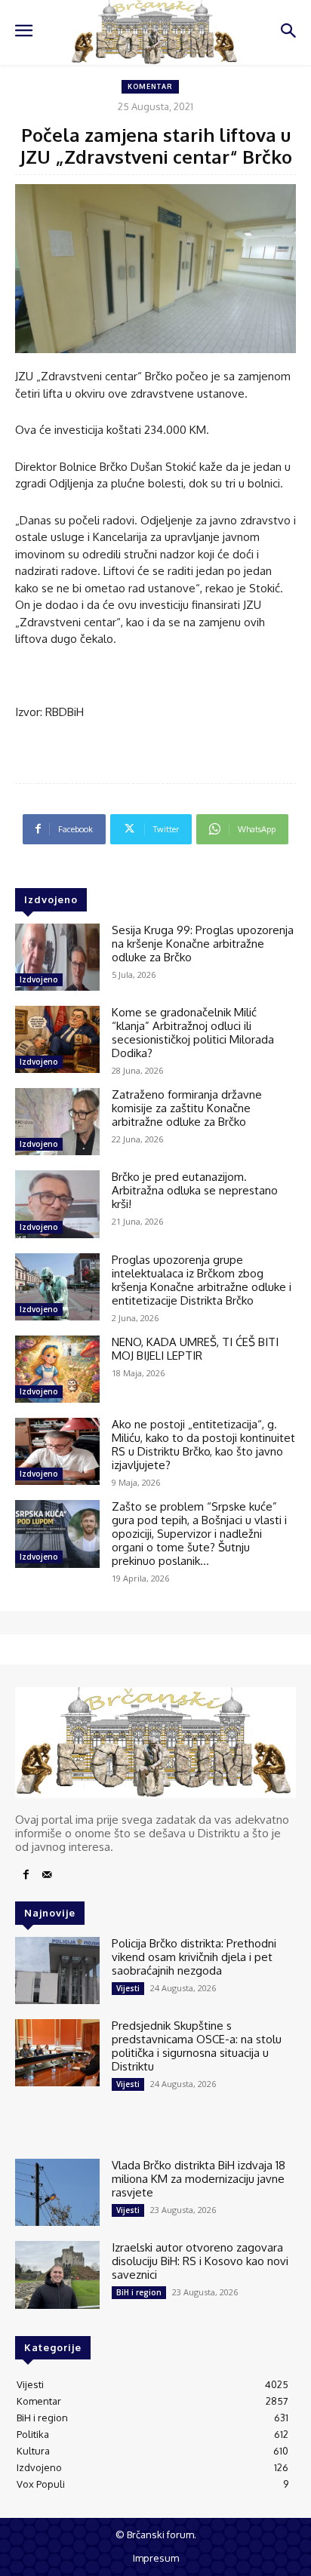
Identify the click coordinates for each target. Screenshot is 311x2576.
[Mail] (47, 1875)
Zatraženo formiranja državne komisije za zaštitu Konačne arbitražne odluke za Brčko (187, 1108)
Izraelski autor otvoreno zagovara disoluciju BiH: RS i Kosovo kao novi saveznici (200, 2261)
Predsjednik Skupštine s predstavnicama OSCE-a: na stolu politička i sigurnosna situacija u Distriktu (197, 2046)
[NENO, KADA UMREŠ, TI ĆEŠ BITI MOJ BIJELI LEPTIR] (57, 1369)
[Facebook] (26, 1875)
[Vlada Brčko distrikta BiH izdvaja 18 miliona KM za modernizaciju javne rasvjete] (57, 2192)
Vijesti (128, 1988)
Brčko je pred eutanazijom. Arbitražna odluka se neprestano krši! (195, 1190)
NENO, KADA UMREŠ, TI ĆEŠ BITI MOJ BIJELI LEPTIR (195, 1349)
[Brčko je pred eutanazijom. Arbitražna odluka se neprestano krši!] (57, 1204)
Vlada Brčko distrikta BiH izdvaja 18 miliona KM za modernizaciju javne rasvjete (199, 2179)
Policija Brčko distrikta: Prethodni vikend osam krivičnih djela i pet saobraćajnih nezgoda (194, 1957)
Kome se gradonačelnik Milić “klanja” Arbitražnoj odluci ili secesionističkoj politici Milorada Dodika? (193, 1033)
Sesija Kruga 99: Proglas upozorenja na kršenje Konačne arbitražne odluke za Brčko (203, 944)
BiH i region (139, 2292)
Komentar (150, 86)
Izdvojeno (39, 979)
